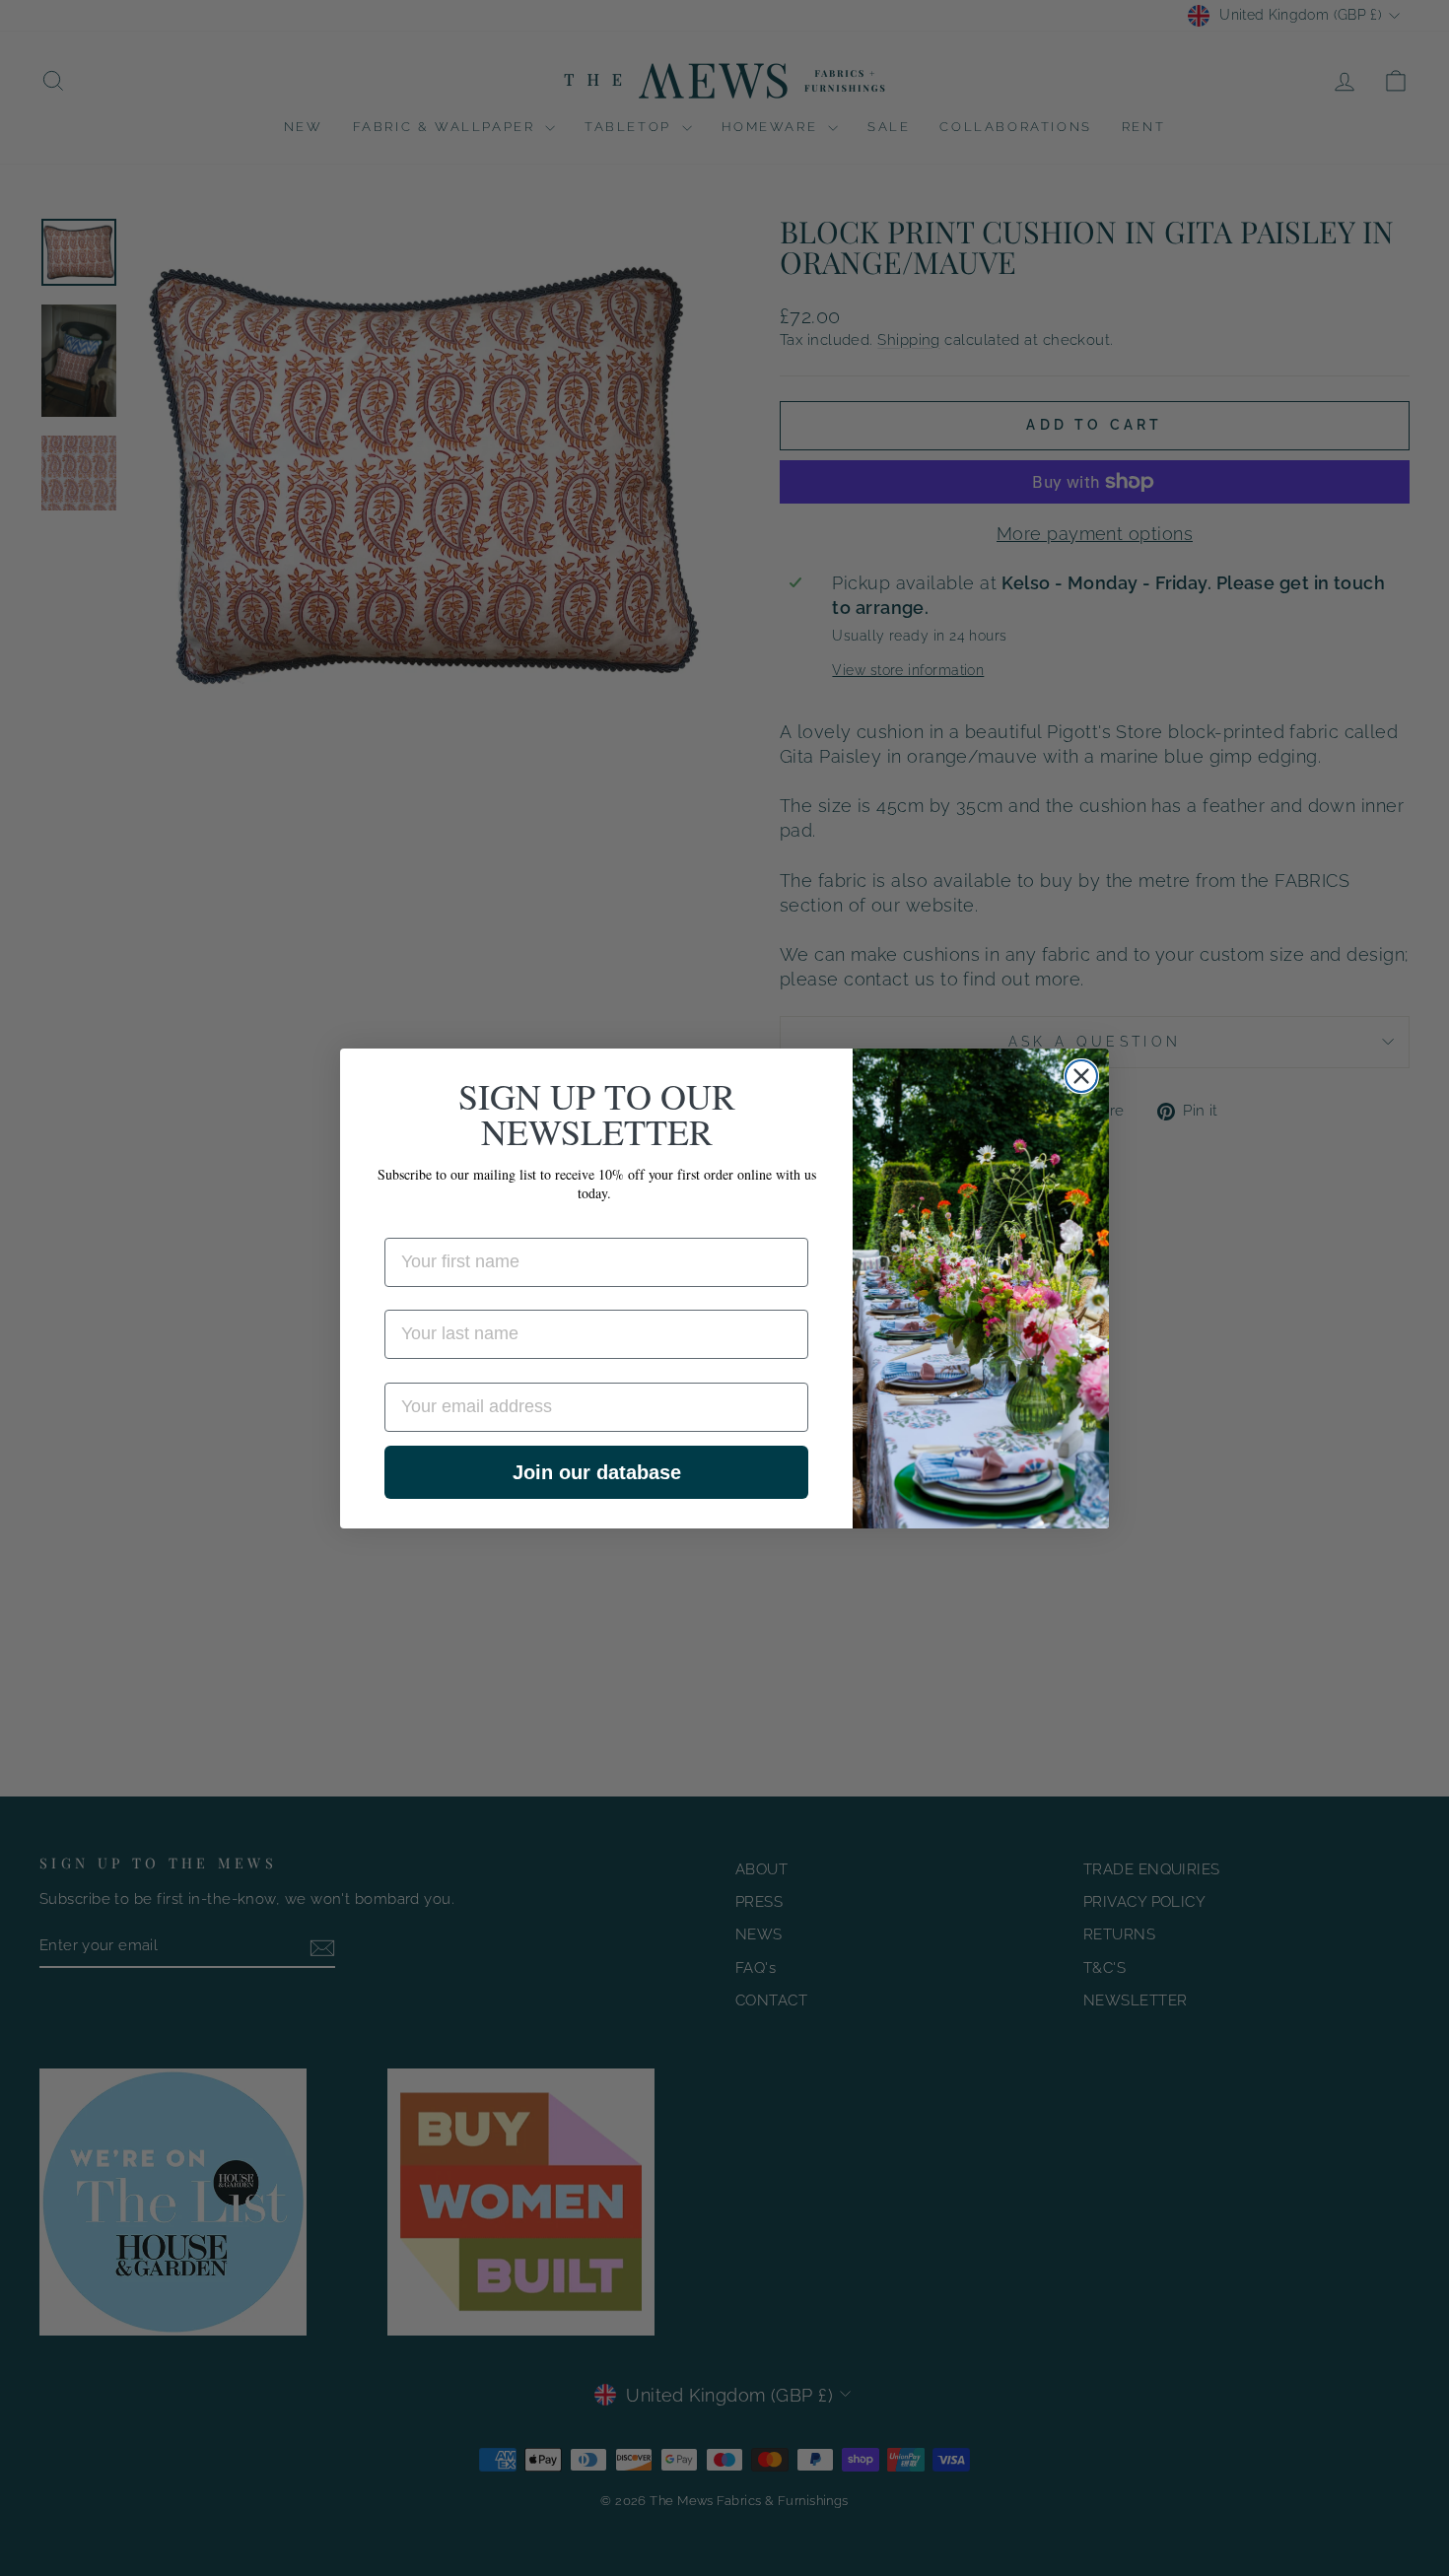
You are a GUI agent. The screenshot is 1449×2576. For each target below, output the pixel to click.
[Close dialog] (1081, 1076)
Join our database (597, 1472)
